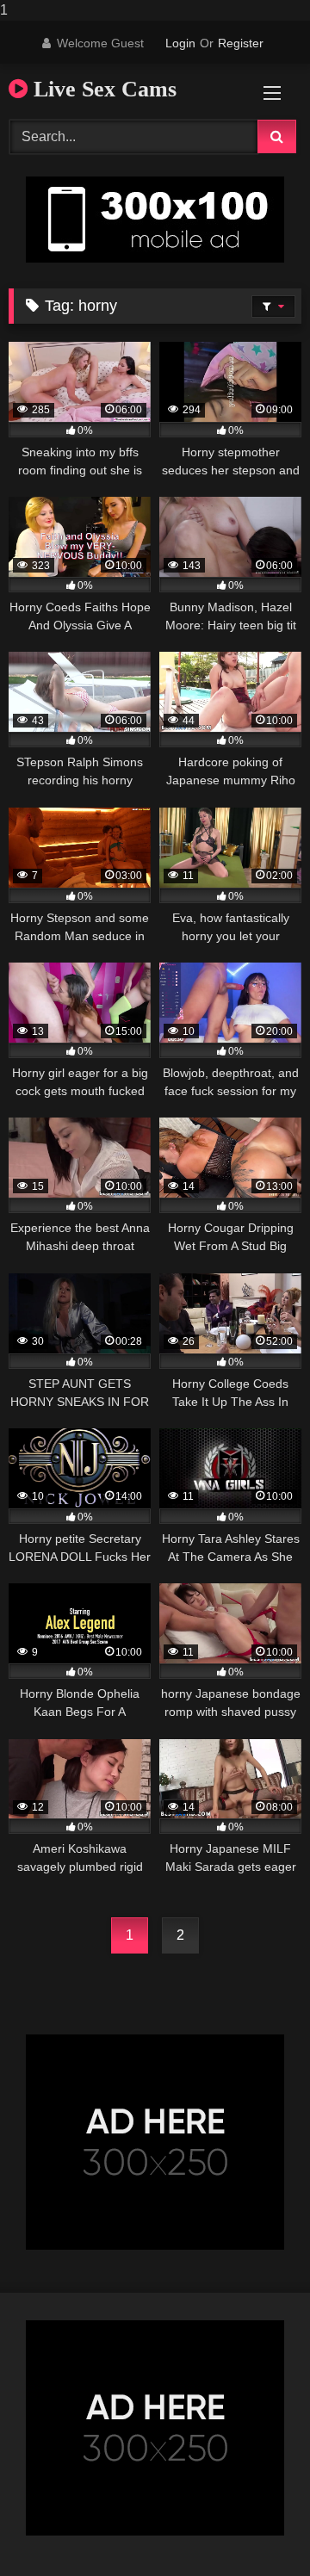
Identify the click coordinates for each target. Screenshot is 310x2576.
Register (241, 43)
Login (180, 43)
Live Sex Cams (102, 89)
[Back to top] (257, 2528)
